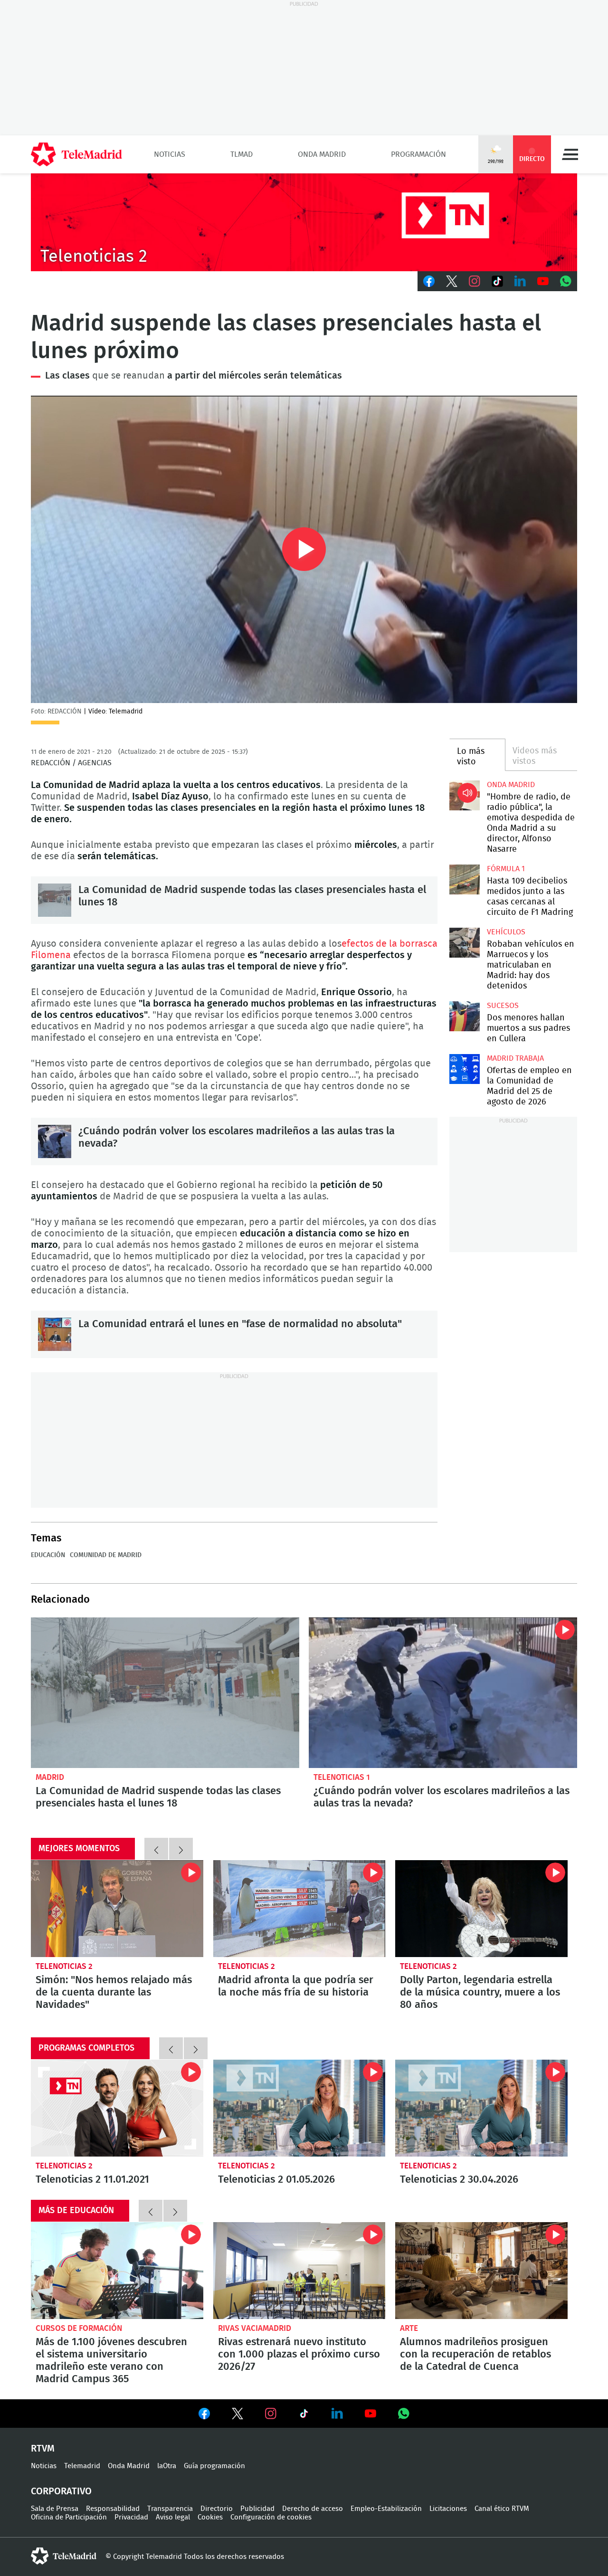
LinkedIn (520, 281)
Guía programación (214, 2466)
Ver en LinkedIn (337, 2414)
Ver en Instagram (271, 2414)
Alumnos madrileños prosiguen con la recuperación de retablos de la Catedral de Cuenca (481, 2271)
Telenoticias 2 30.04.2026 (481, 2108)
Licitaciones (448, 2509)
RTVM (43, 2449)
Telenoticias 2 (64, 1966)
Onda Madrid (322, 154)
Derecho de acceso (313, 2509)
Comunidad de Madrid (106, 1555)
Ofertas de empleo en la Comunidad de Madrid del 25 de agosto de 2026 (464, 1069)
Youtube (543, 281)
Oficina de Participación (69, 2517)
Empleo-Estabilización (386, 2509)
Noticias (170, 154)
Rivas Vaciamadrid (255, 2328)
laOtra (167, 2466)
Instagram (475, 281)
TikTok (497, 281)
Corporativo (61, 2491)
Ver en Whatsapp (404, 2414)
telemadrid (64, 2556)
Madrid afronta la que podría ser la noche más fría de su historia (299, 1909)
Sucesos (503, 1006)
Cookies (210, 2517)
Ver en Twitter (237, 2415)
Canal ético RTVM (502, 2509)
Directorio (217, 2509)
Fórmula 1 (506, 869)
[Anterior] (156, 1849)
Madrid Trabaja (515, 1058)
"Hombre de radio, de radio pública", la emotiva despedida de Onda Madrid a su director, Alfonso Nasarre (464, 795)
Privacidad (131, 2517)
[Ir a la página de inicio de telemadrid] (76, 154)
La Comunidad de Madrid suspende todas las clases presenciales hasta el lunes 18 (55, 900)
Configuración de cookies (271, 2517)
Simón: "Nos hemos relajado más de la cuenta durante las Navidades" (117, 1909)
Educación (48, 1555)
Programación (418, 154)
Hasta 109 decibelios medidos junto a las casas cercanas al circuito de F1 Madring (464, 879)
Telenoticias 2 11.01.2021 (117, 2108)
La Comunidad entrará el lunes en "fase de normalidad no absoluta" (55, 1334)
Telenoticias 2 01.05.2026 (299, 2108)
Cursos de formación (79, 2328)
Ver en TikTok (304, 2415)
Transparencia (170, 2509)
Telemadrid (82, 2466)
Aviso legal (173, 2517)
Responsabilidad (113, 2509)
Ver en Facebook (204, 2415)
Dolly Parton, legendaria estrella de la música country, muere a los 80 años (481, 1909)
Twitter (452, 281)
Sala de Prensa (55, 2509)
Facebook (429, 281)
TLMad (242, 154)
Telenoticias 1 (342, 1777)
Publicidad (257, 2509)
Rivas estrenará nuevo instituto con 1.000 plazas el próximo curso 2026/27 (299, 2271)
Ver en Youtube (370, 2414)
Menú (570, 154)
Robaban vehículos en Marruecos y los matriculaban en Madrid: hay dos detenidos (464, 943)
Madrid (50, 1777)
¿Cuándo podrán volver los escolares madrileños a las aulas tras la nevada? (55, 1141)
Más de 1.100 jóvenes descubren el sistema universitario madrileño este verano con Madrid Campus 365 (117, 2271)
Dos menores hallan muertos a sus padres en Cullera (464, 1016)
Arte (409, 2328)
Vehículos (506, 932)
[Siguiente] (181, 1849)
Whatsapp (566, 281)
